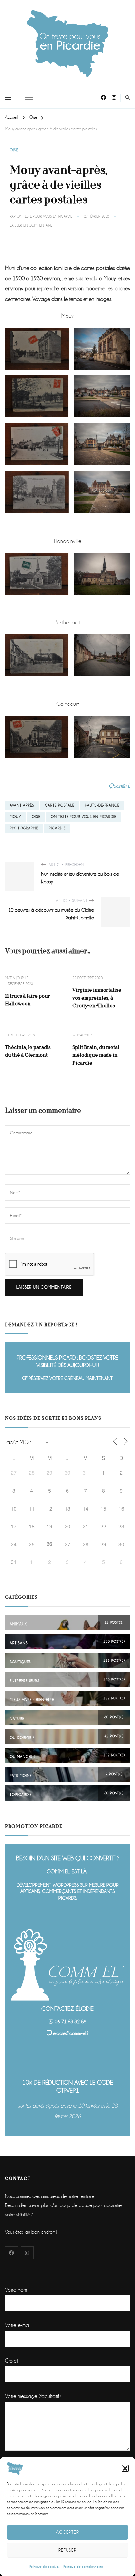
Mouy (16, 817)
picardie (57, 828)
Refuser (67, 2550)
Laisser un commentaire (31, 226)
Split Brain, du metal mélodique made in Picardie (96, 1055)
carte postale (60, 805)
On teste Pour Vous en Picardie (45, 216)
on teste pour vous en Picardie (84, 817)
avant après (22, 805)
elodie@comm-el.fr (71, 2033)
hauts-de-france (102, 805)
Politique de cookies (44, 2567)
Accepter (67, 2532)
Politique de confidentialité (83, 2567)
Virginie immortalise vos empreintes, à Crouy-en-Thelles (97, 998)
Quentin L (119, 786)
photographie (24, 828)
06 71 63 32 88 (70, 2022)
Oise (14, 150)
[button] (125, 2468)
